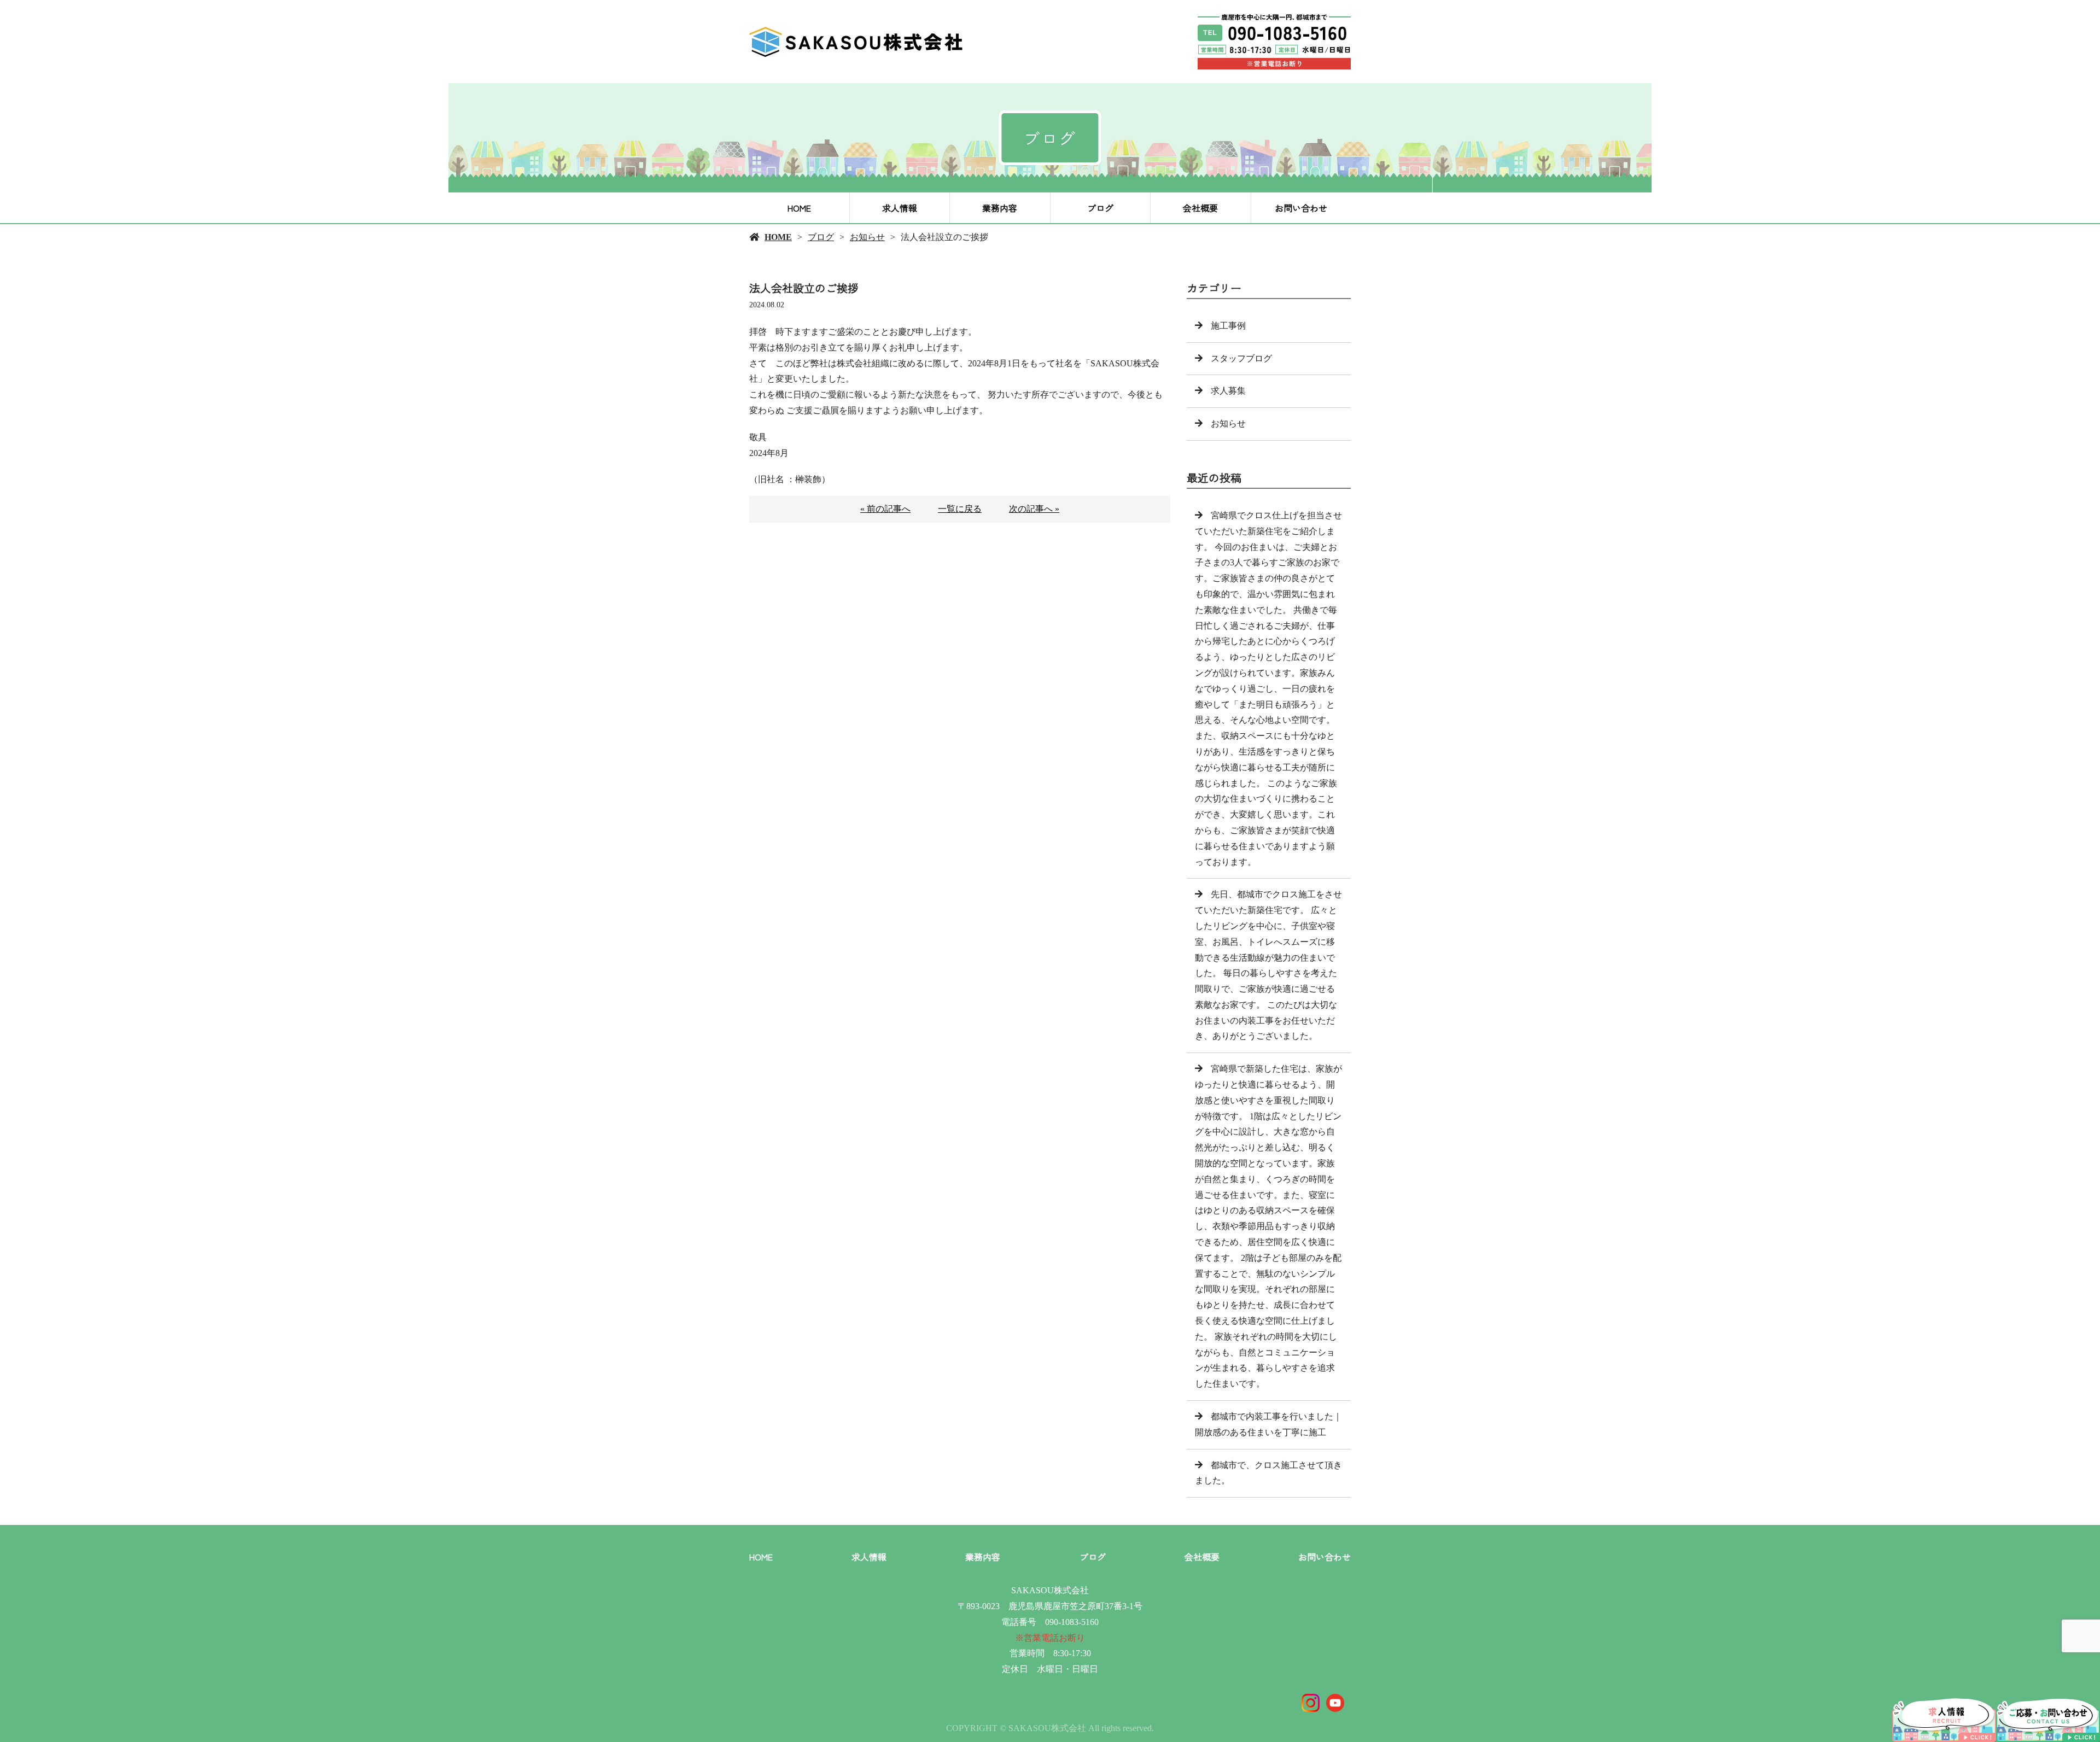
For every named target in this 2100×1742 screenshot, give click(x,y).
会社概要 (1200, 208)
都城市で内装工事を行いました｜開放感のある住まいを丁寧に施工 (1268, 1424)
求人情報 (900, 208)
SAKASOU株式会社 (1050, 1590)
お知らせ (867, 237)
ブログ (1100, 208)
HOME (799, 208)
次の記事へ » (1034, 509)
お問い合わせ (1301, 208)
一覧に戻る (960, 509)
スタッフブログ (1241, 358)
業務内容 (1000, 208)
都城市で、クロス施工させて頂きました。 (1268, 1473)
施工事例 (1228, 326)
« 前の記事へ (885, 509)
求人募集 (1228, 391)
